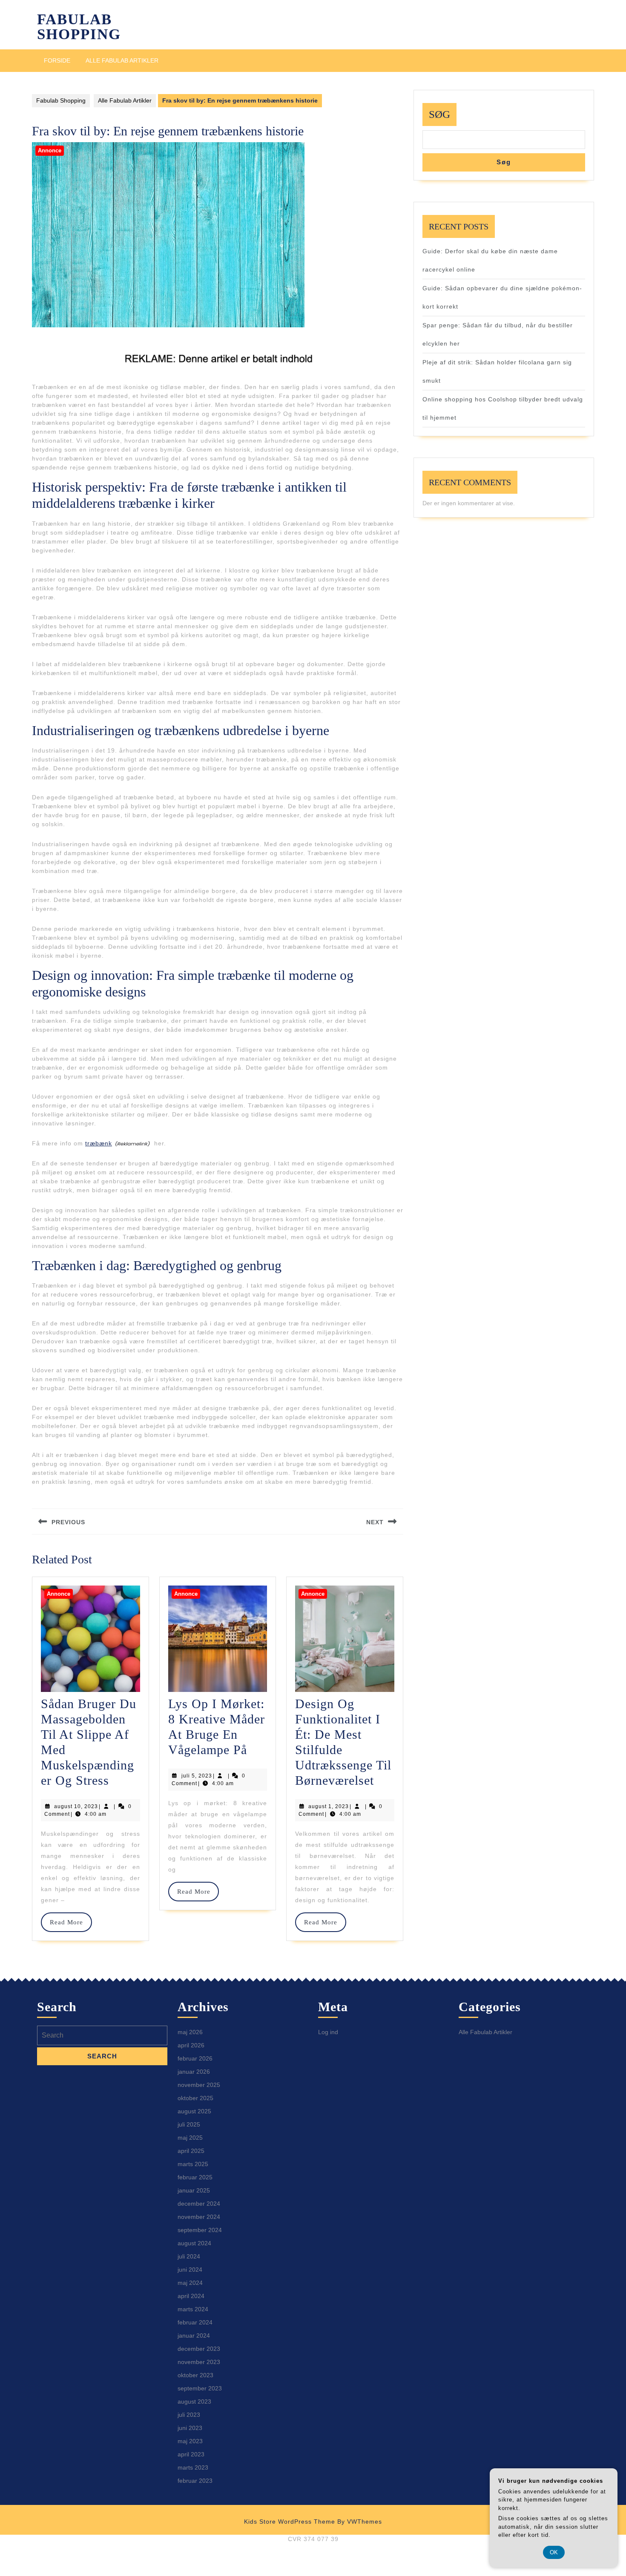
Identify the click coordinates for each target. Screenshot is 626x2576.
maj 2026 (190, 2032)
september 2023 (200, 2388)
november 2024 (199, 2217)
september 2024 (200, 2230)
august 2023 (194, 2401)
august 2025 (194, 2111)
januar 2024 (194, 2336)
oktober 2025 (195, 2098)
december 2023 (199, 2349)
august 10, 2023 (76, 1806)
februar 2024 (195, 2322)
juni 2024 (190, 2270)
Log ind (328, 2032)
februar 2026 (195, 2058)
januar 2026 (194, 2072)
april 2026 (191, 2045)
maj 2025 (190, 2138)
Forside (57, 60)
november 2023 (199, 2362)
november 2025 (199, 2085)
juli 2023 (189, 2415)
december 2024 (199, 2204)
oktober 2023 (195, 2375)
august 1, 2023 (329, 1806)
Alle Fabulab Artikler (122, 60)
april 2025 (191, 2151)
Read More (70, 1922)
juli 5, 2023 (197, 1776)
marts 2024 (193, 2309)
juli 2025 (189, 2124)
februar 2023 (195, 2481)
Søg (439, 114)
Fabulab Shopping (79, 27)
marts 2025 (193, 2164)
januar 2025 (194, 2190)
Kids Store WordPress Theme (290, 2522)
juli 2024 (189, 2256)
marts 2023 (193, 2467)
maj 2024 (190, 2283)
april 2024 (191, 2296)
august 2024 (194, 2243)
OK (554, 2552)
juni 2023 (190, 2428)
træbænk (99, 1143)
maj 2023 (190, 2441)
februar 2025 (195, 2177)
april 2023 (191, 2454)
